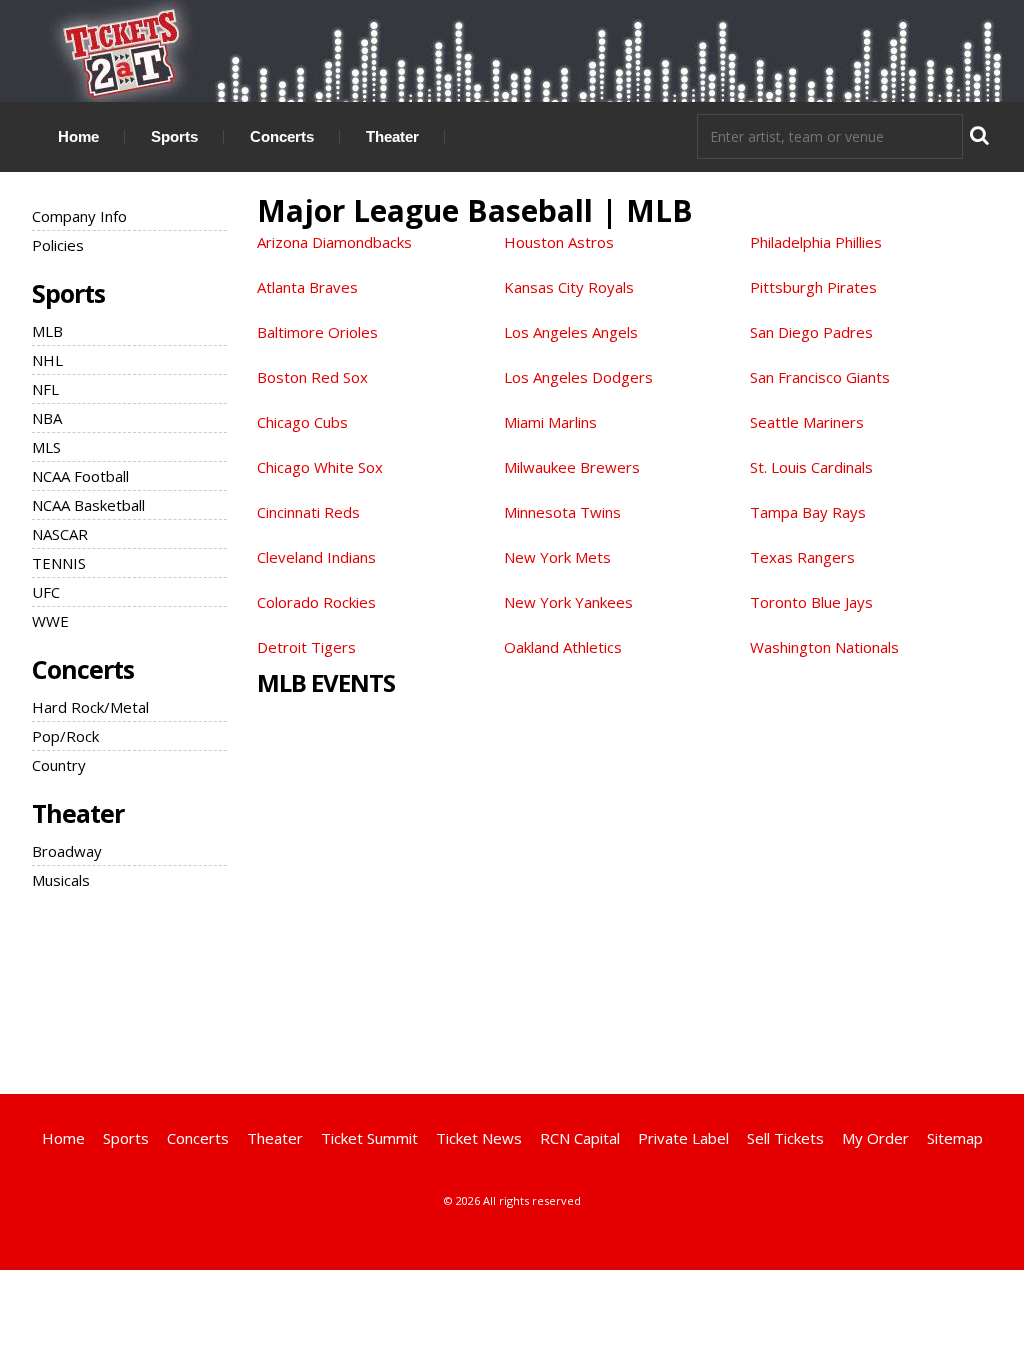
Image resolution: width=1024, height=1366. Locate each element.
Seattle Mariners (807, 422)
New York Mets (557, 557)
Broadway (67, 851)
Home (78, 136)
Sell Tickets (785, 1138)
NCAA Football (80, 476)
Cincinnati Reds (308, 512)
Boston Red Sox (312, 377)
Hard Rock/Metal (90, 707)
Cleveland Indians (316, 557)
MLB (47, 331)
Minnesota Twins (562, 512)
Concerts (282, 136)
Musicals (61, 880)
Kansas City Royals (569, 287)
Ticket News (479, 1138)
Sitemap (955, 1138)
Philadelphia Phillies (816, 242)
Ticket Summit (369, 1138)
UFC (46, 592)
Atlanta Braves (307, 287)
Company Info (79, 216)
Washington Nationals (824, 647)
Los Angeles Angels (571, 332)
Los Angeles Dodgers (578, 377)
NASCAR (60, 534)
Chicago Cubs (302, 422)
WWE (50, 621)
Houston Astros (559, 242)
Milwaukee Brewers (572, 467)
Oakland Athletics (563, 647)
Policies (58, 245)
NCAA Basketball (88, 505)
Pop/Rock (65, 736)
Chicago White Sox (320, 467)
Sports (174, 136)
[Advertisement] (512, 989)
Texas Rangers (802, 557)
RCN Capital (580, 1138)
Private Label (683, 1138)
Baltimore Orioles (317, 332)
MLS (46, 447)
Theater (392, 136)
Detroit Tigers (306, 647)
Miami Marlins (550, 422)
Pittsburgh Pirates (813, 287)
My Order (875, 1138)
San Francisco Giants (820, 377)
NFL (45, 389)
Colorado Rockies (316, 602)
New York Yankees (568, 602)
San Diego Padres (811, 332)
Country (59, 765)
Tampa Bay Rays (808, 512)
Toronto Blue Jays (811, 602)
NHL (47, 360)
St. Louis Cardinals (811, 467)
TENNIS (59, 563)
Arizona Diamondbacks (334, 242)
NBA (47, 418)
